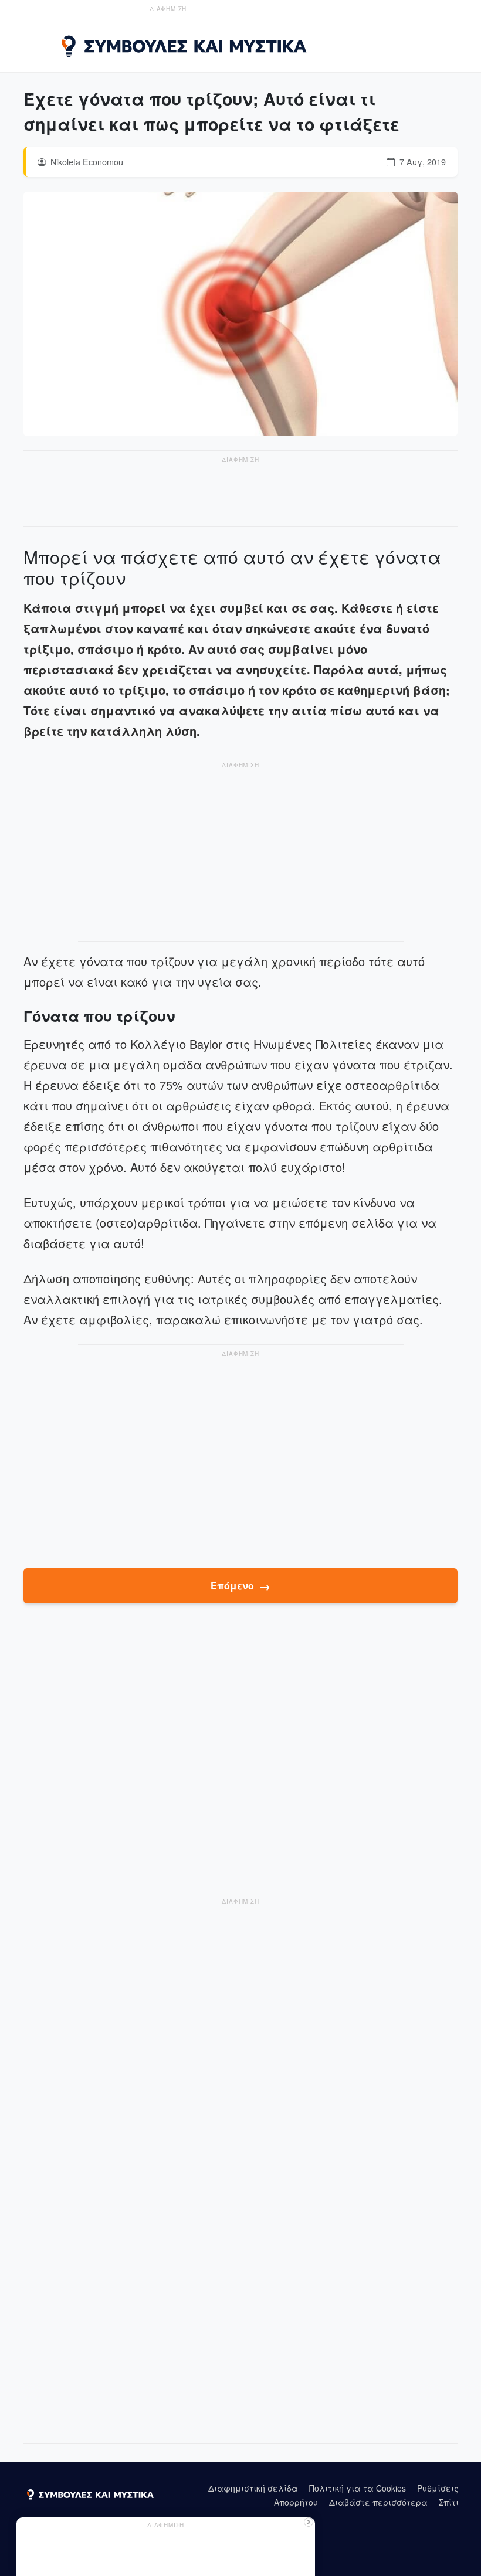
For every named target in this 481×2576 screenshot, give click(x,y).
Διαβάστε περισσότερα (378, 2502)
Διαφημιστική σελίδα (253, 2488)
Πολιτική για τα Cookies (358, 2488)
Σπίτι (449, 2502)
